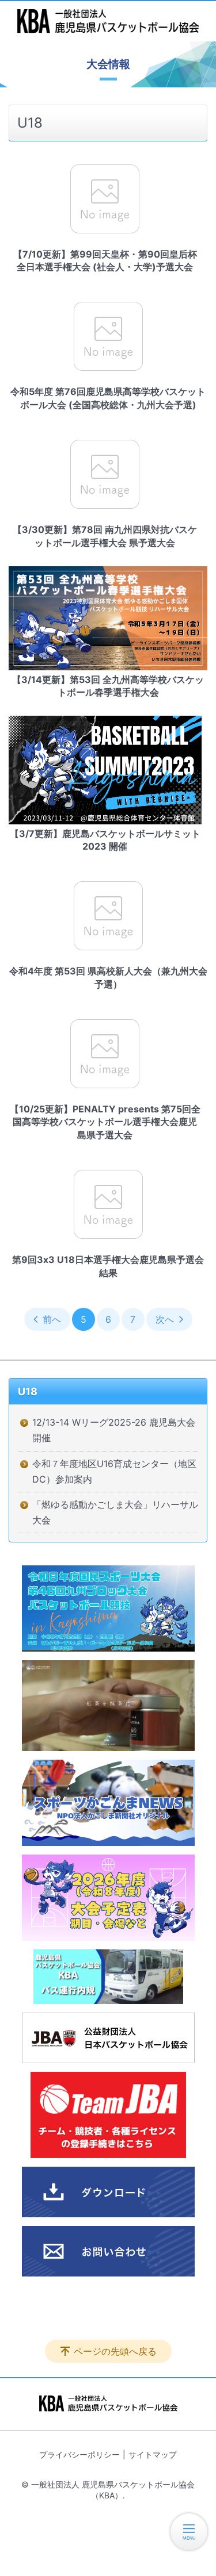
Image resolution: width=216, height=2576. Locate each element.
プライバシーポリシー (79, 2454)
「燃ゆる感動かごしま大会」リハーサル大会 (115, 1512)
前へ (52, 1319)
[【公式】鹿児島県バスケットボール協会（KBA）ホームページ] (108, 21)
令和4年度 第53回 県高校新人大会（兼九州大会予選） (108, 977)
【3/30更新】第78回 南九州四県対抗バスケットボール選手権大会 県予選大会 (105, 536)
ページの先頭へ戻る (115, 2351)
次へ (165, 1319)
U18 (28, 1391)
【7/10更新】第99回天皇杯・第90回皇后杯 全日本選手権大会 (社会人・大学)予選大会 (105, 260)
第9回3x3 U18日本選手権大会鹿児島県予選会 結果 (108, 1266)
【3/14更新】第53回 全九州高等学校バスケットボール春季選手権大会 (108, 686)
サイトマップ (153, 2454)
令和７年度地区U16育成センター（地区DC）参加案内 (114, 1471)
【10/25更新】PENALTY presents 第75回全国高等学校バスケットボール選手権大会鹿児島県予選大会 (105, 1122)
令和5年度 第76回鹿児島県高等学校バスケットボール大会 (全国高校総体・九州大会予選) (108, 398)
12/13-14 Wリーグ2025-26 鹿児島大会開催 (114, 1430)
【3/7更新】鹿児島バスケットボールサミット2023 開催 (105, 840)
